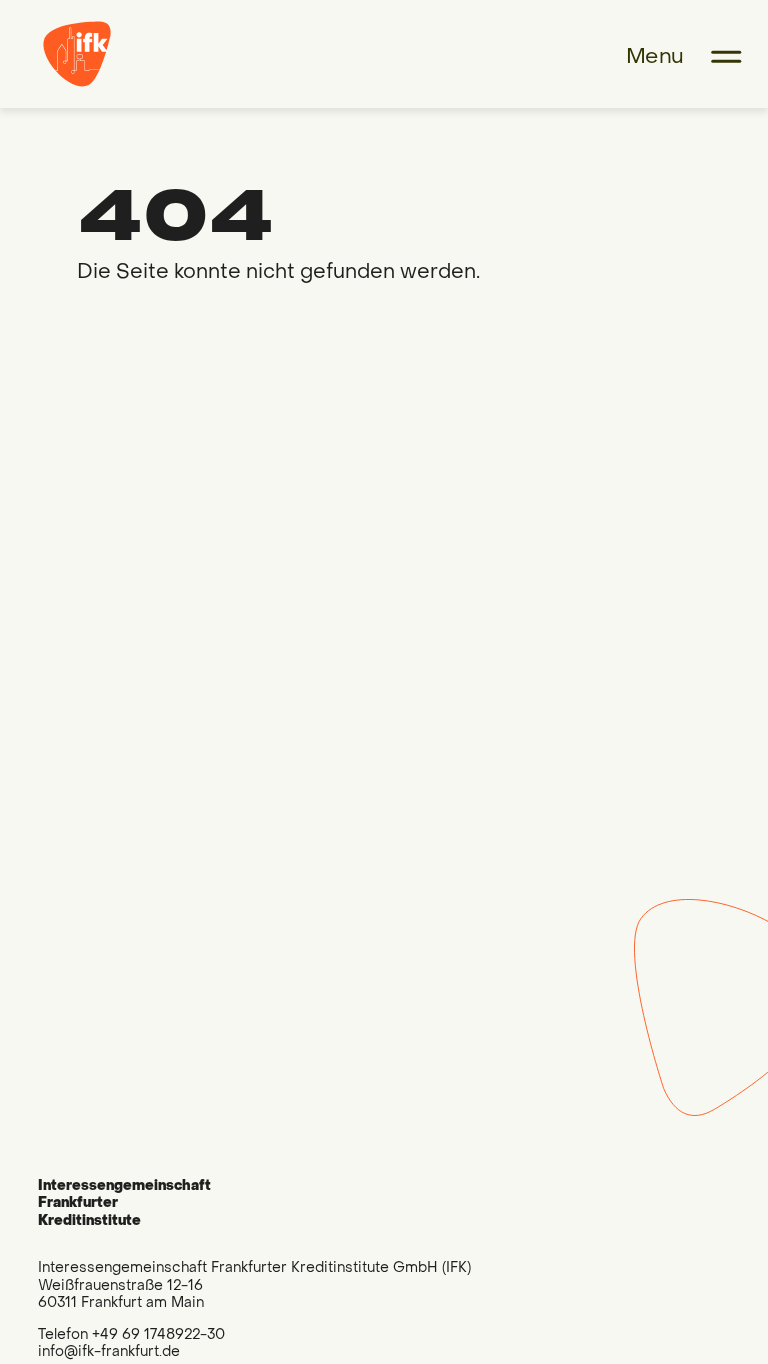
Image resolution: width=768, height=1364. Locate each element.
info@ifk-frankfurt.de (109, 1351)
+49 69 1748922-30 (158, 1334)
